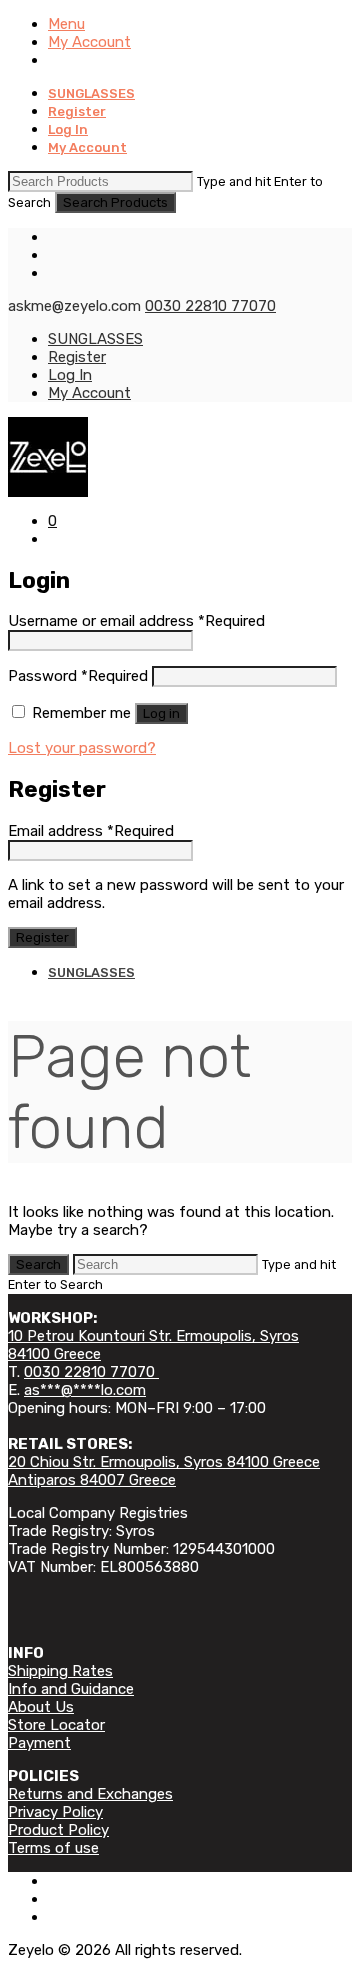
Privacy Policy (55, 1812)
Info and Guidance (71, 1689)
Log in (161, 713)
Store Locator (56, 1725)
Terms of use (53, 1848)
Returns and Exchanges (90, 1794)
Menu (66, 24)
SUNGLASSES (91, 93)
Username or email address (136, 621)
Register (77, 111)
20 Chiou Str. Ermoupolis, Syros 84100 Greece (164, 1462)
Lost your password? (82, 748)
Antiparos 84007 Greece (92, 1480)
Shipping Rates (60, 1671)
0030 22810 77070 (210, 306)
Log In (68, 129)
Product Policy (58, 1830)
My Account (89, 42)
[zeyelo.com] (180, 457)
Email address (91, 831)
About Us (41, 1707)
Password (78, 676)
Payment (39, 1743)
